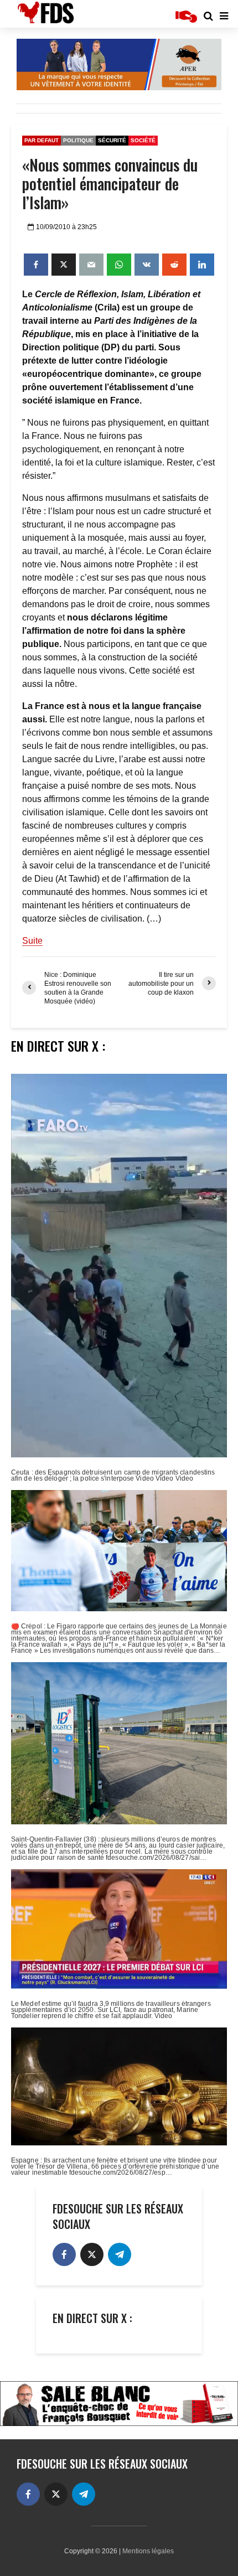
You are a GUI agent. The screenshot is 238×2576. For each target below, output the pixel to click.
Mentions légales (148, 2551)
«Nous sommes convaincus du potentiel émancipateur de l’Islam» (110, 184)
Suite (32, 941)
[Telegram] (120, 2254)
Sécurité (112, 140)
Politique (78, 140)
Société (143, 140)
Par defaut (42, 140)
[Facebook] (64, 2254)
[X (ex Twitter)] (92, 2254)
